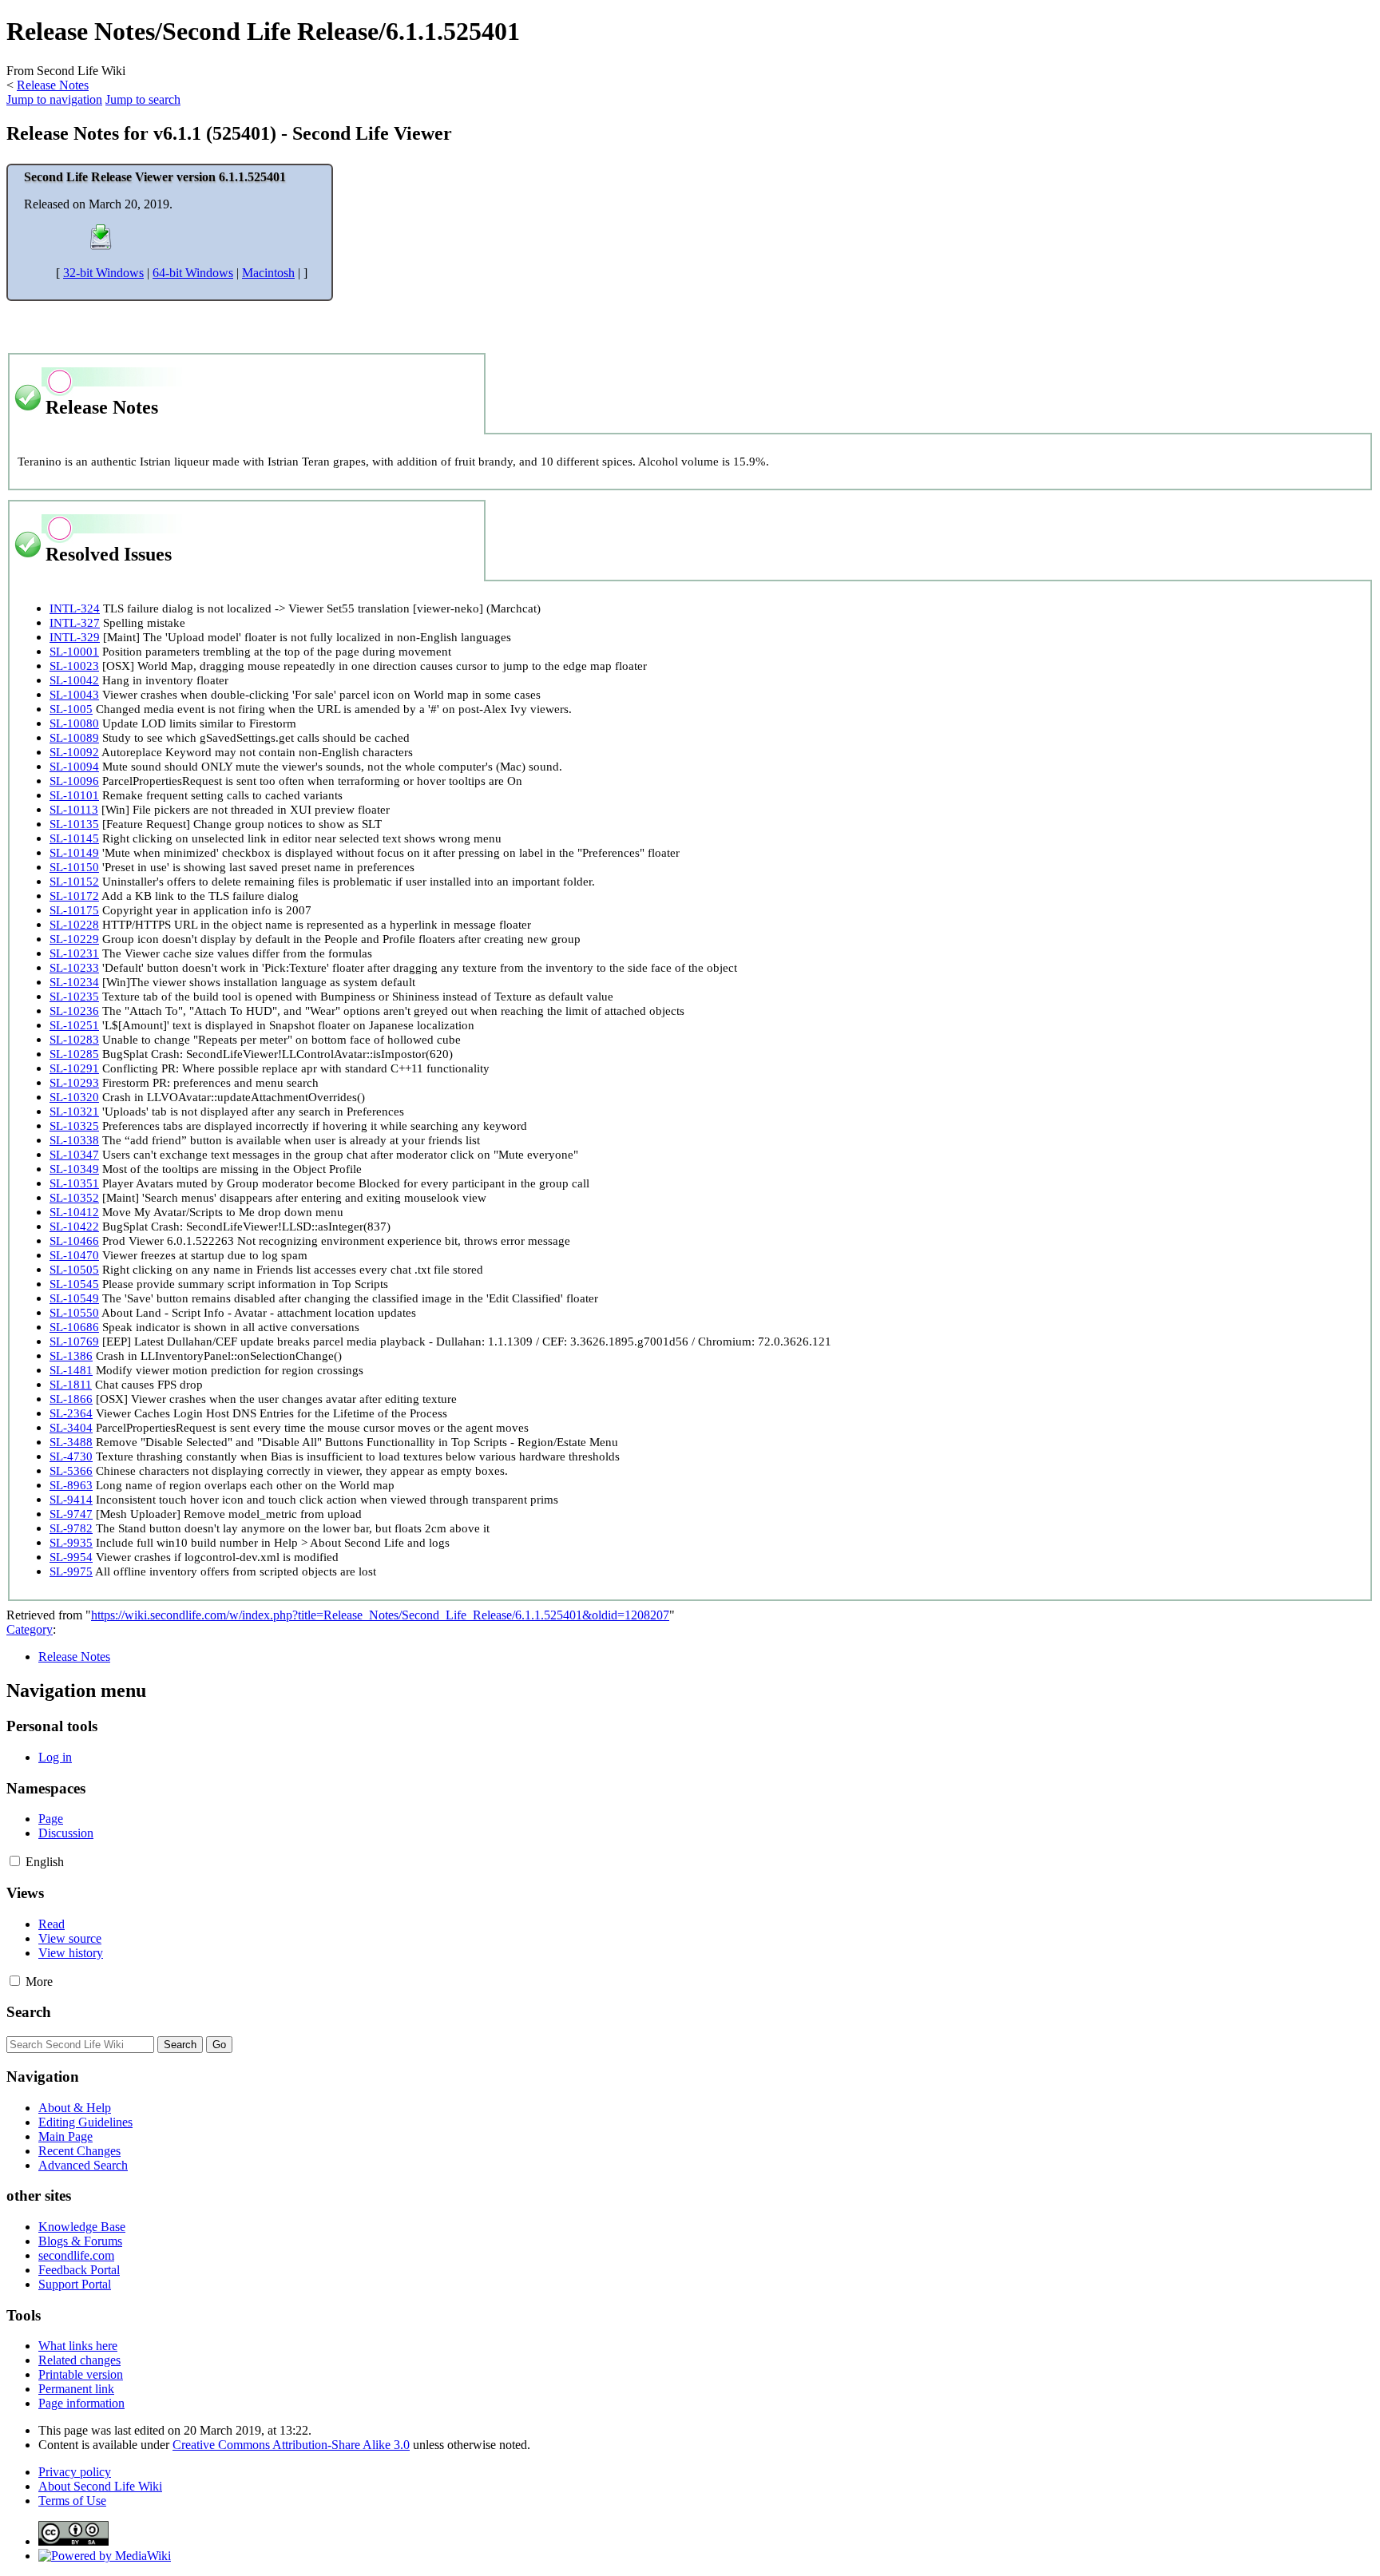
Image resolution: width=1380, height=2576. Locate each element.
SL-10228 (74, 924)
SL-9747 (71, 1514)
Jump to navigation (54, 99)
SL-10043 (74, 694)
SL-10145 (74, 838)
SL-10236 (74, 1011)
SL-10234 (74, 982)
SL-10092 (74, 752)
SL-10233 (74, 967)
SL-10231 (74, 953)
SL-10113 (74, 809)
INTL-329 (75, 637)
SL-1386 (71, 1355)
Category (30, 1629)
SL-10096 (74, 781)
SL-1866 (71, 1399)
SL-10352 (74, 1197)
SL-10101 (74, 795)
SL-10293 (74, 1082)
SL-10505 (74, 1269)
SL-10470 (74, 1255)
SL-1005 (71, 709)
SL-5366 (71, 1470)
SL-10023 (74, 666)
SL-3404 (71, 1427)
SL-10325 (74, 1126)
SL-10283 (74, 1039)
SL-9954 (71, 1557)
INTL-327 (75, 622)
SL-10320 (74, 1097)
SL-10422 (74, 1226)
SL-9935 (71, 1542)
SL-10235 (74, 996)
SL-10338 (74, 1140)
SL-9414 (71, 1499)
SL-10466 (74, 1240)
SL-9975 (71, 1571)
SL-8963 (71, 1485)
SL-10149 (74, 852)
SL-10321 (74, 1111)
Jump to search (143, 99)
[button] (15, 1861)
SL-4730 (71, 1456)
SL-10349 (74, 1169)
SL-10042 (74, 680)
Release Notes (53, 85)
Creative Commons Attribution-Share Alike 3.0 (291, 2445)
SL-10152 (74, 881)
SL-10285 (74, 1054)
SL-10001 (74, 651)
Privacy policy (75, 2472)
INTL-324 (75, 608)
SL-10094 (74, 766)
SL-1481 (71, 1370)
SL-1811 (71, 1384)
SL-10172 (74, 896)
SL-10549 (74, 1298)
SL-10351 (74, 1183)
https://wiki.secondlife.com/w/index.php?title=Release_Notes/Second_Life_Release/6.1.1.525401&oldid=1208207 (380, 1615)
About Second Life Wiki (100, 2486)
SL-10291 (74, 1068)
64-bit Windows (193, 273)
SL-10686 (74, 1327)
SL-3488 (71, 1442)
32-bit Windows (103, 273)
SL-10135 (74, 824)
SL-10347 (74, 1154)
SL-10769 (74, 1341)
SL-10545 (74, 1284)
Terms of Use (72, 2501)
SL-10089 (74, 737)
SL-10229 (74, 939)
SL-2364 (71, 1413)
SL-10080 (74, 723)
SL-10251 (74, 1025)
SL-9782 (71, 1528)
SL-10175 (74, 910)
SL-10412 (74, 1212)
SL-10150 (74, 867)
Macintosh (268, 273)
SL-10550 (74, 1312)
